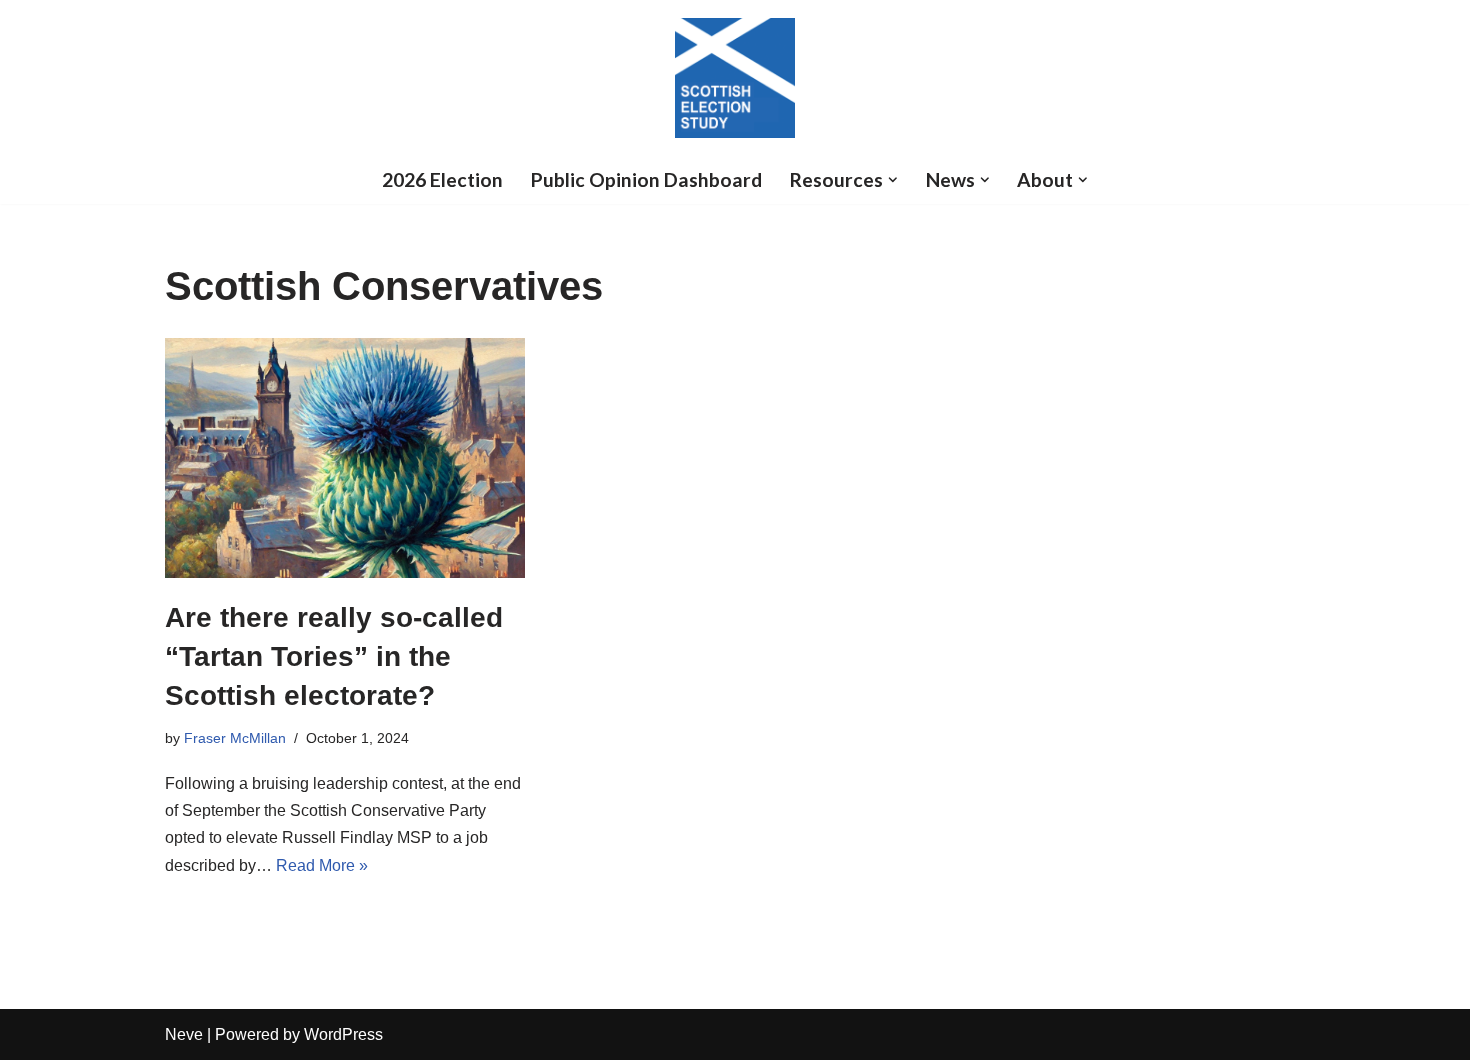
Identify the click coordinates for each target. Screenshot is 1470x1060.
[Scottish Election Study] (735, 78)
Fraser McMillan (235, 738)
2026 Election (442, 179)
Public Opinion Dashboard (646, 179)
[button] (893, 180)
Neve (184, 1034)
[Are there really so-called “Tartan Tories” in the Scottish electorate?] (345, 458)
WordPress (343, 1034)
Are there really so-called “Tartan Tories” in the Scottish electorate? (334, 656)
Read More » (322, 865)
